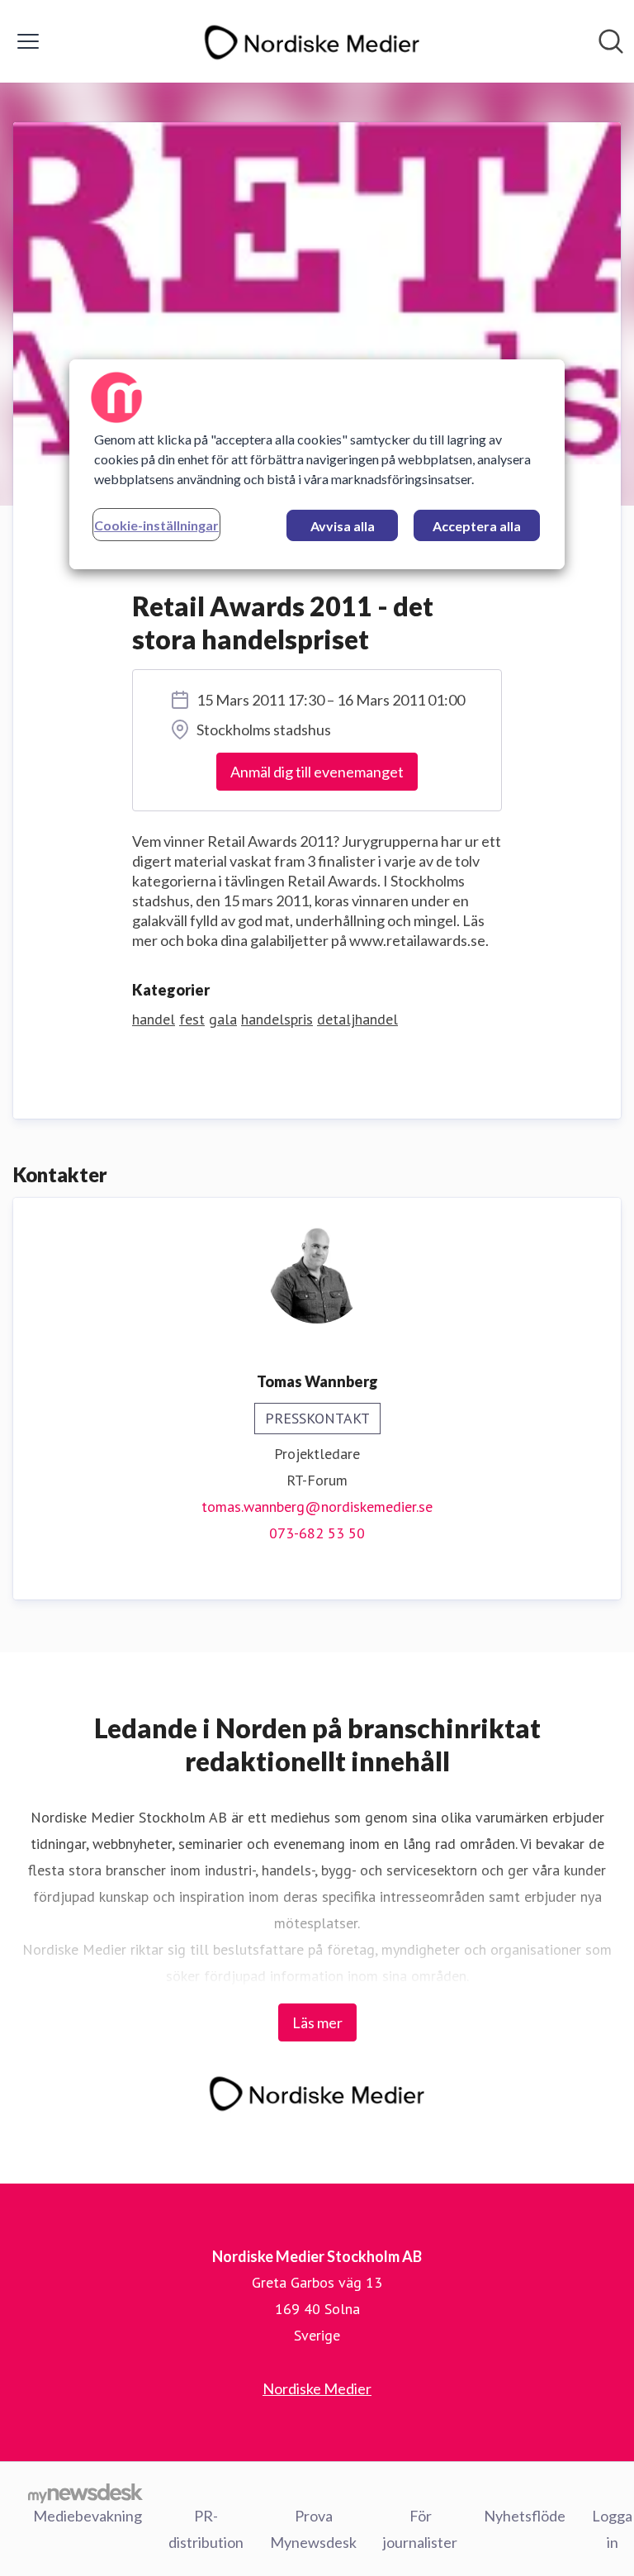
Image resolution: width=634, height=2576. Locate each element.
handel (154, 1019)
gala (223, 1019)
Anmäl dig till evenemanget (317, 772)
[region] (317, 464)
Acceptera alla (477, 526)
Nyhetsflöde (525, 2516)
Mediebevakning (88, 2516)
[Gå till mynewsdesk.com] (85, 2493)
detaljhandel (357, 1019)
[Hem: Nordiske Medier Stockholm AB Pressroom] (312, 41)
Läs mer (317, 2022)
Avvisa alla (343, 526)
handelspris (277, 1019)
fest (192, 1019)
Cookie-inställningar (156, 525)
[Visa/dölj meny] (28, 41)
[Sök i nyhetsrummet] (611, 41)
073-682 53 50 (317, 1533)
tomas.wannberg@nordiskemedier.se (317, 1507)
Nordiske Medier (317, 2388)
